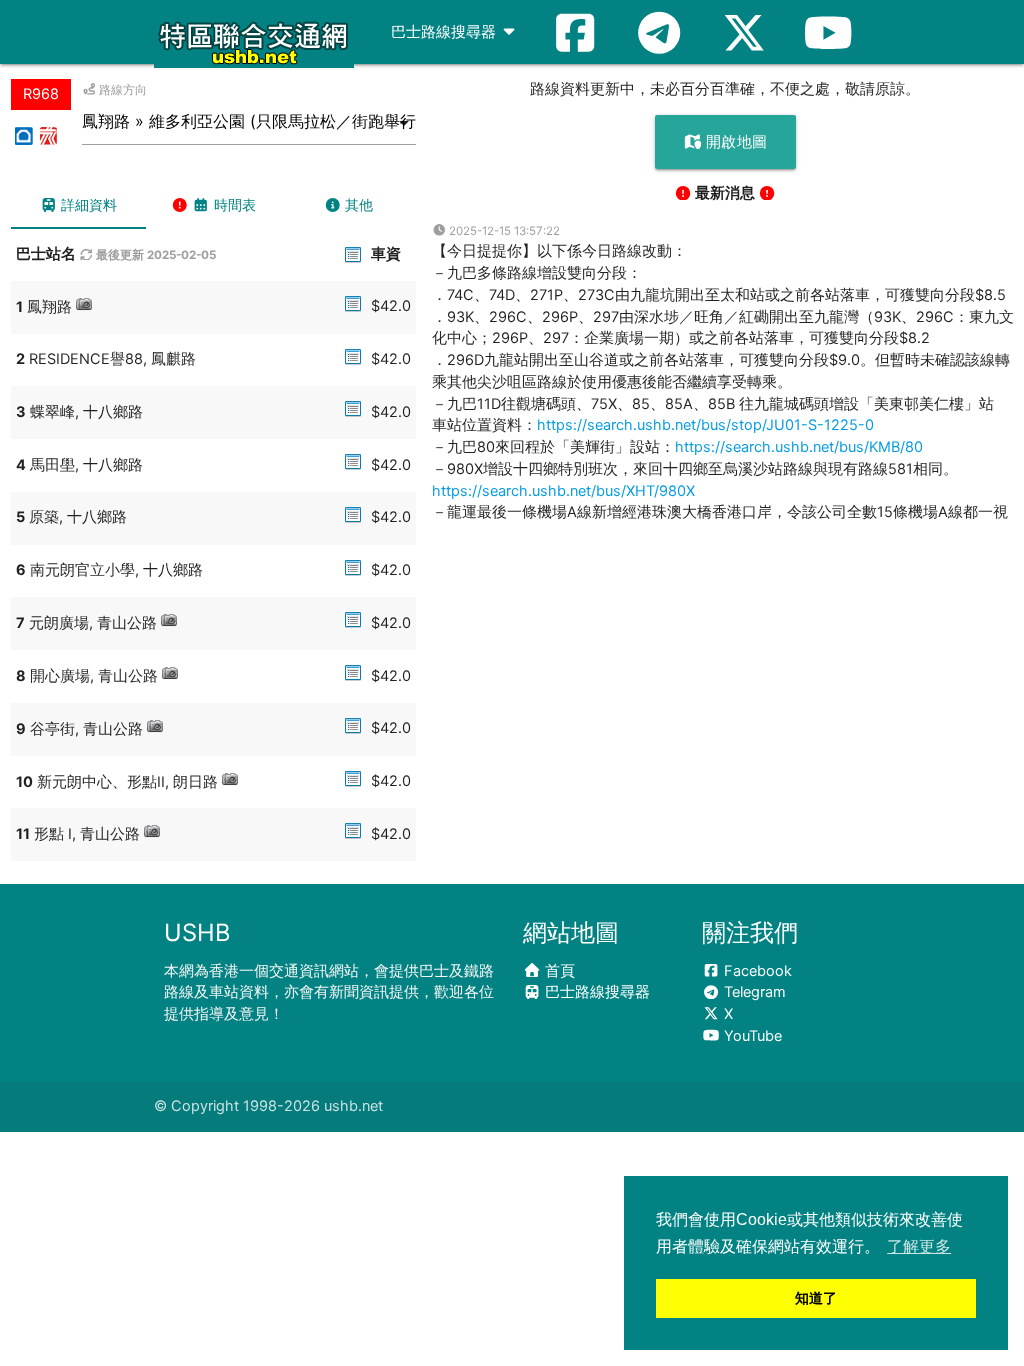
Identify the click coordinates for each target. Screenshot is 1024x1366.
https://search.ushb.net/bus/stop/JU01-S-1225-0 (705, 425)
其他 (357, 204)
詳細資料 (87, 204)
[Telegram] (659, 32)
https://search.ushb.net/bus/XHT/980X (563, 491)
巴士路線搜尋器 (445, 32)
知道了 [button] (816, 1298)
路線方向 (121, 90)
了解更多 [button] (919, 1246)
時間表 (233, 204)
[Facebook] (575, 32)
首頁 (558, 971)
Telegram (753, 992)
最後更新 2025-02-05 (154, 255)
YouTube (751, 1036)
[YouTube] (828, 32)
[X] (744, 32)
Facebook (756, 971)
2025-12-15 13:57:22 (503, 231)
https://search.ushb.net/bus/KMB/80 (799, 447)
